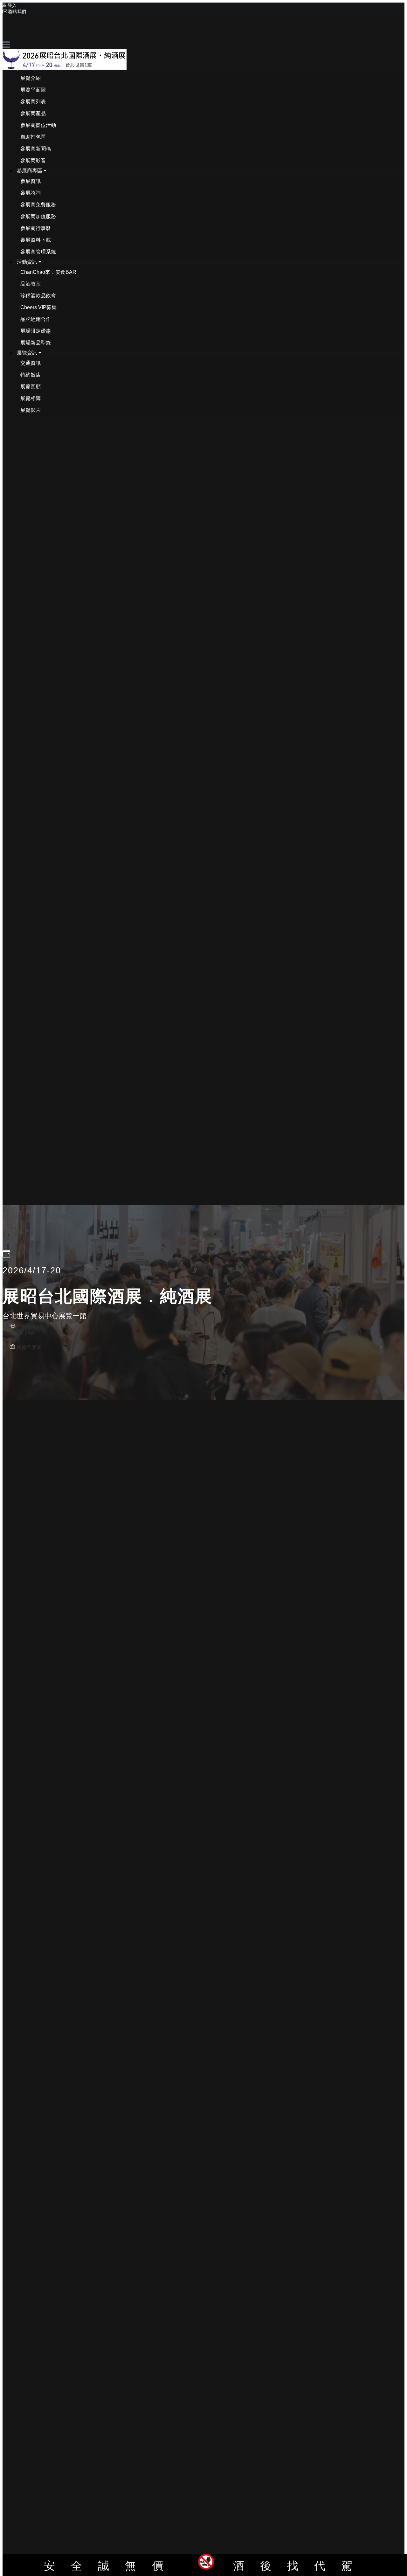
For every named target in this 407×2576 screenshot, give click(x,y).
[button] (32, 68)
